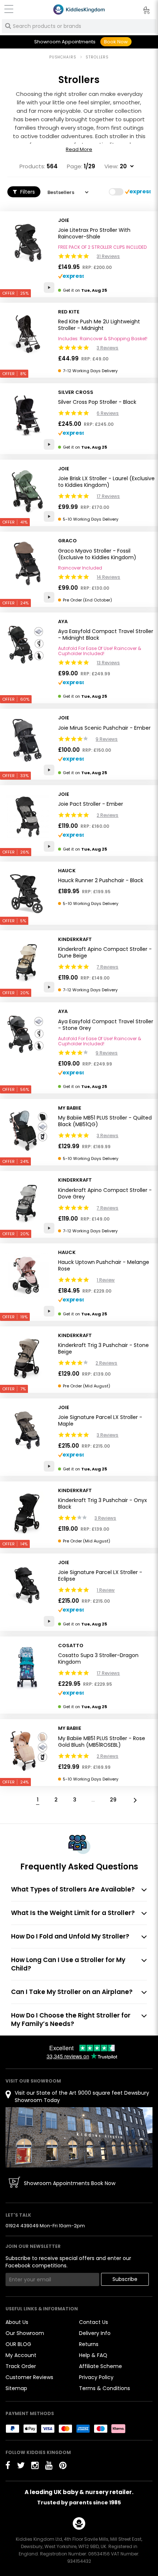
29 (113, 1800)
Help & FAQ (93, 2355)
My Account (21, 2355)
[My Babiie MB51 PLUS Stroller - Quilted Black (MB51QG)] (27, 1131)
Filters (27, 192)
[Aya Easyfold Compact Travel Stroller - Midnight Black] (27, 644)
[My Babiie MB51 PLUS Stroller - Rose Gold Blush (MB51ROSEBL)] (27, 1751)
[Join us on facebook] (8, 2465)
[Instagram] (35, 2465)
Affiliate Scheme (100, 2366)
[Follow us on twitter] (21, 2465)
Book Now (116, 42)
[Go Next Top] (134, 1799)
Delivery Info (95, 2333)
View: (111, 166)
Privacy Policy (96, 2377)
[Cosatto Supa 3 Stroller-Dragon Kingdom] (27, 1668)
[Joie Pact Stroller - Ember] (27, 817)
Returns (89, 2344)
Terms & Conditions (105, 2388)
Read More (79, 150)
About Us (17, 2322)
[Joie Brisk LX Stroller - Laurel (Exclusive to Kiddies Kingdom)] (27, 491)
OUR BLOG (18, 2344)
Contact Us (94, 2322)
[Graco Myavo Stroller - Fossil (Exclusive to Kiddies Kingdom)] (27, 563)
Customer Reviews (29, 2377)
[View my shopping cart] (141, 11)
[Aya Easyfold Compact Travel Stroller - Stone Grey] (27, 1034)
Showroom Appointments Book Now (70, 2183)
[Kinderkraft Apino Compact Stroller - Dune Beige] (27, 962)
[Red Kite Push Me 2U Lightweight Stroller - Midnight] (27, 334)
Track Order (21, 2366)
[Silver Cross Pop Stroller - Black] (27, 415)
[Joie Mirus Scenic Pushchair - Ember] (27, 740)
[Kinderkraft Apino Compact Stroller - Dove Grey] (27, 1203)
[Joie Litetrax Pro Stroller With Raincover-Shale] (27, 243)
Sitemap (16, 2388)
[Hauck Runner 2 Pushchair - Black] (27, 893)
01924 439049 (22, 2226)
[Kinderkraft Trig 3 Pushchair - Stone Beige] (27, 1358)
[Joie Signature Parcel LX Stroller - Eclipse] (27, 1585)
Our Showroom (25, 2333)
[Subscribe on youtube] (49, 2465)
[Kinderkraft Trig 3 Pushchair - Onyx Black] (27, 1513)
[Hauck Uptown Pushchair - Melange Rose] (27, 1275)
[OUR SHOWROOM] (79, 2137)
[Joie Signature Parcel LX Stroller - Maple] (27, 1430)
